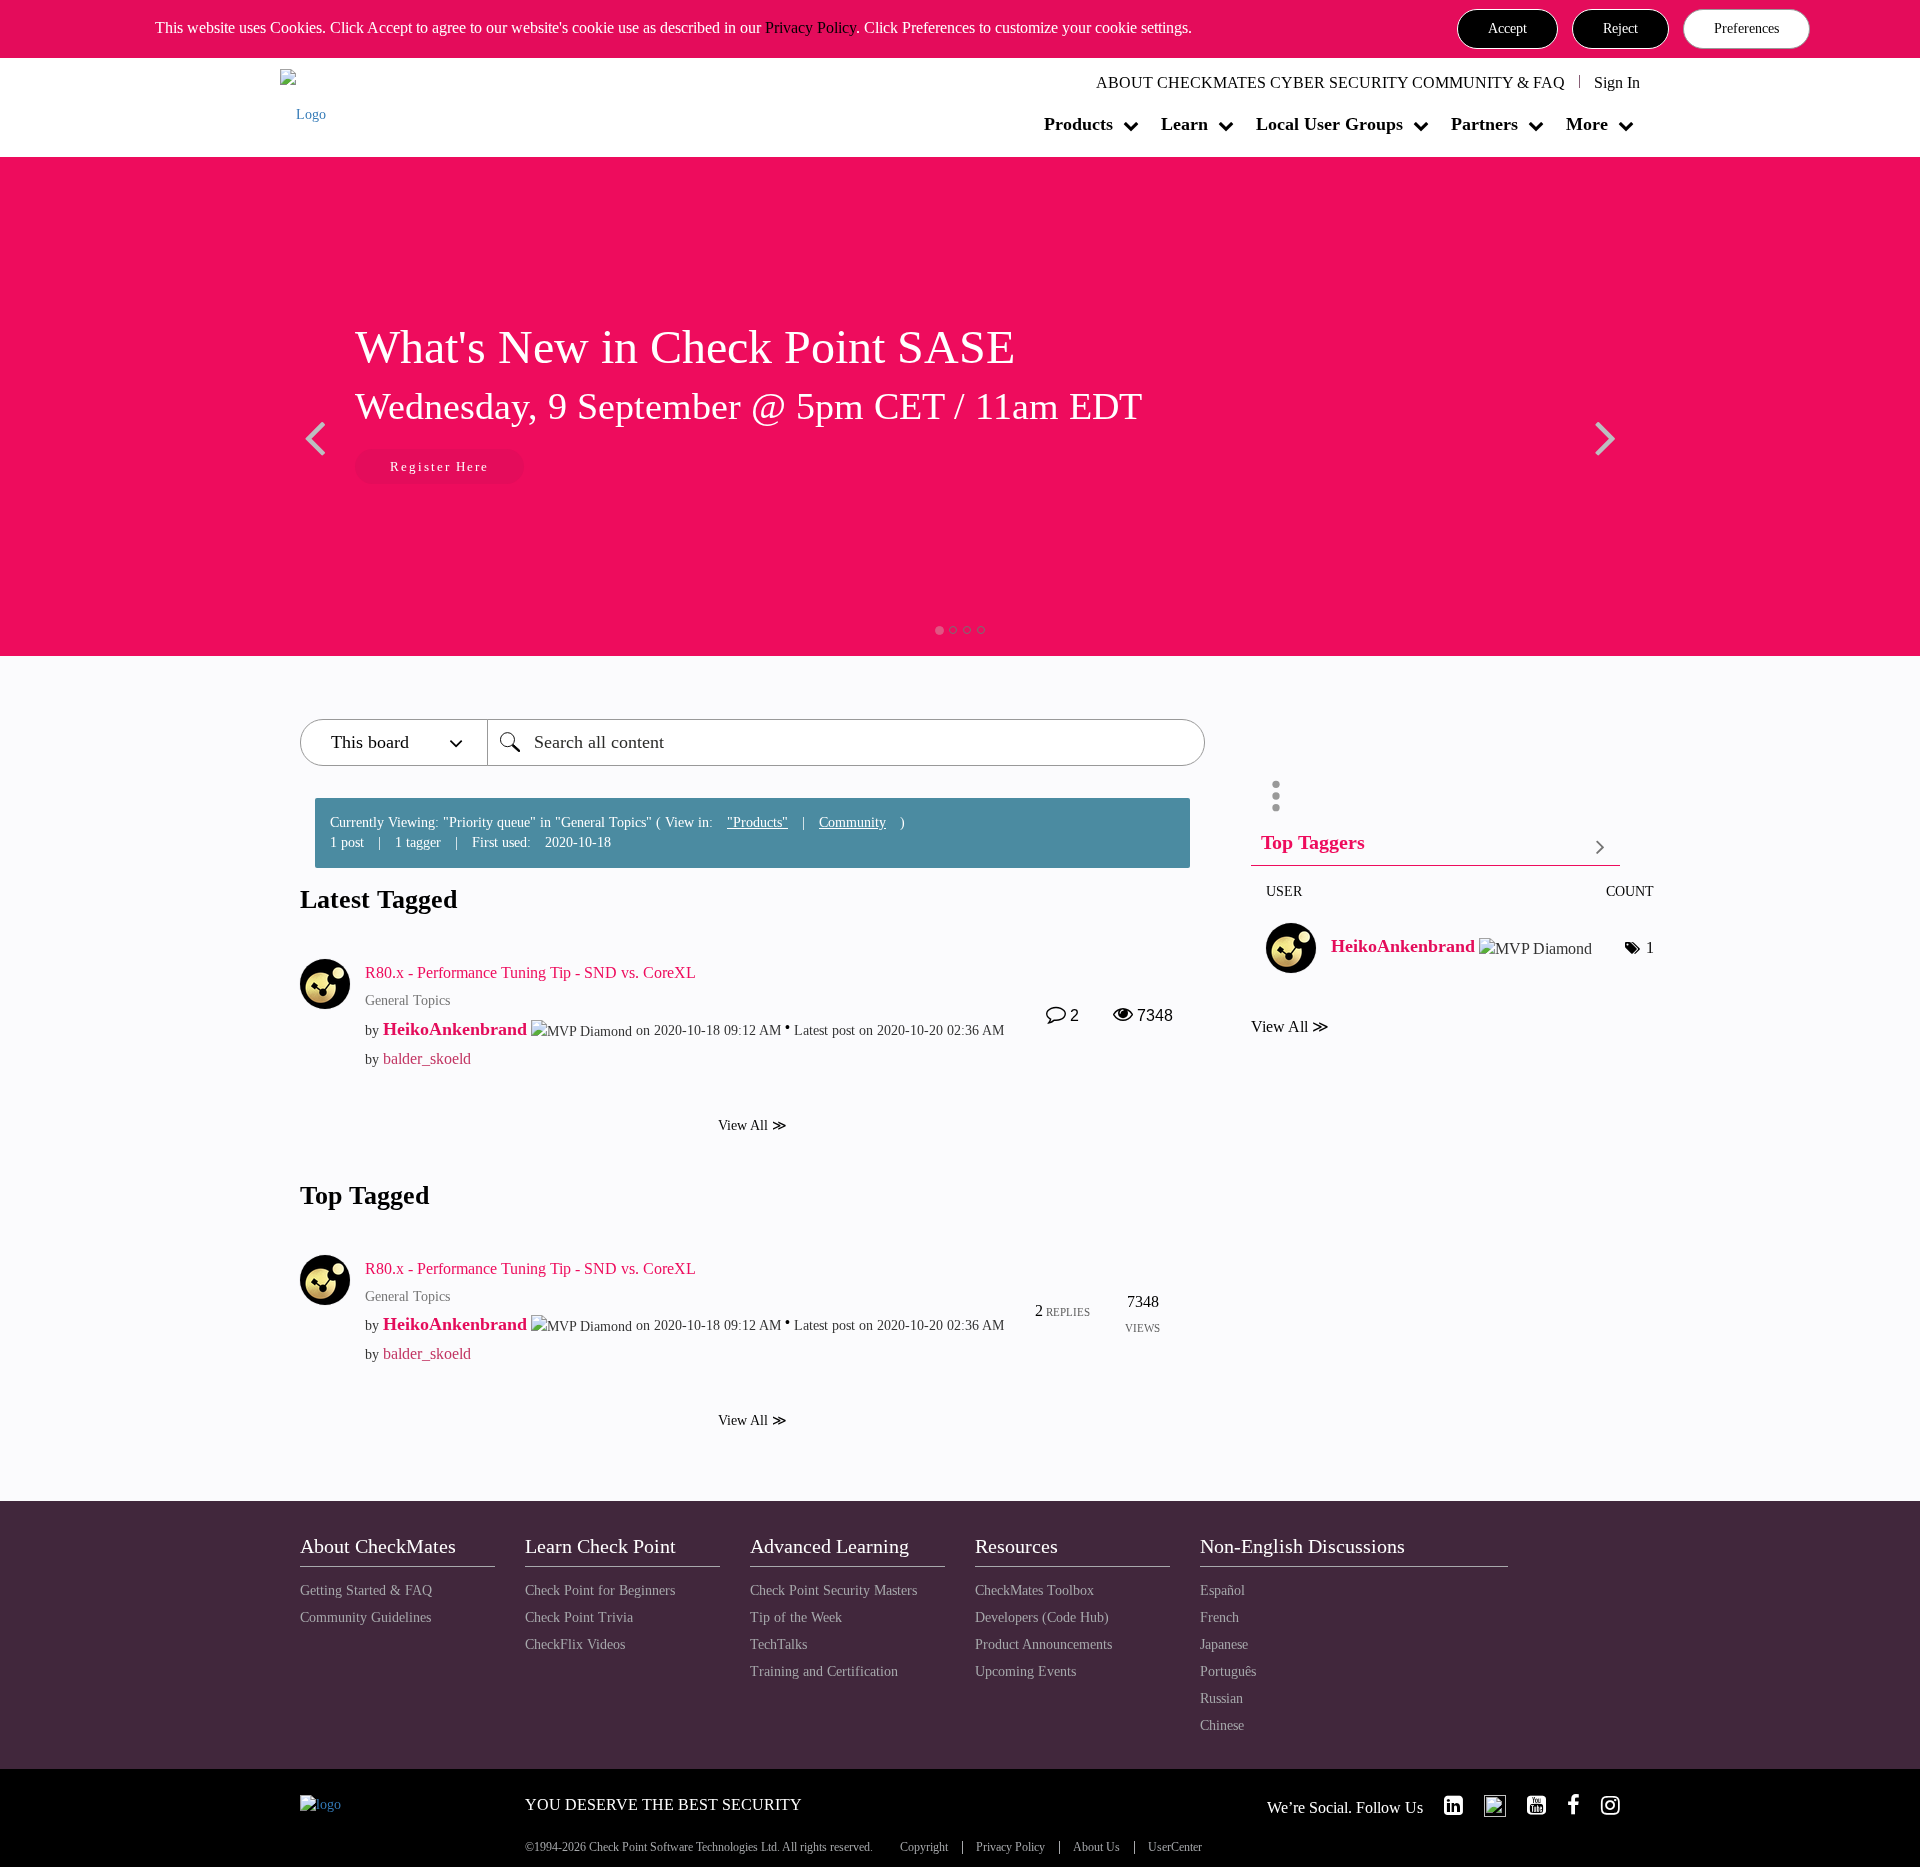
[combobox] (846, 742)
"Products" (757, 822)
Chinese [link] (1222, 1725)
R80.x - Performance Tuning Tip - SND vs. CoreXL (530, 972)
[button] (1507, 29)
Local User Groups (1329, 124)
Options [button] (1276, 796)
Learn (1184, 124)
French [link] (1219, 1617)
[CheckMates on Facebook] (1565, 1805)
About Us (1096, 1847)
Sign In (1617, 82)
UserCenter (1175, 1847)
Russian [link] (1221, 1698)
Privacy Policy (810, 27)
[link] (1445, 1805)
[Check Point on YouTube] (1528, 1805)
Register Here (439, 466)
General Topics (407, 1000)
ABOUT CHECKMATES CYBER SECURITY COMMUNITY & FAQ (1330, 82)
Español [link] (1222, 1590)
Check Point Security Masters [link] (833, 1590)
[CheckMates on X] (1486, 1805)
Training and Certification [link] (824, 1671)
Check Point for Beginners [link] (600, 1590)
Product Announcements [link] (1043, 1644)
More (1587, 124)
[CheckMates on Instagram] (1602, 1805)
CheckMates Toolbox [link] (1034, 1590)
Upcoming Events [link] (1025, 1671)
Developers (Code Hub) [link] (1042, 1617)
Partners (1484, 124)
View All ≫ (752, 1124)
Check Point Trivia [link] (579, 1617)
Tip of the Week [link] (796, 1617)
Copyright (924, 1847)
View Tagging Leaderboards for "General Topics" (1435, 846)
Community (852, 822)
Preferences (1746, 28)
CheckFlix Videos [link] (575, 1644)
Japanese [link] (1224, 1644)
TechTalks (778, 1644)
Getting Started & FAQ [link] (366, 1590)
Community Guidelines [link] (365, 1617)
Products (1078, 124)
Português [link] (1228, 1671)
